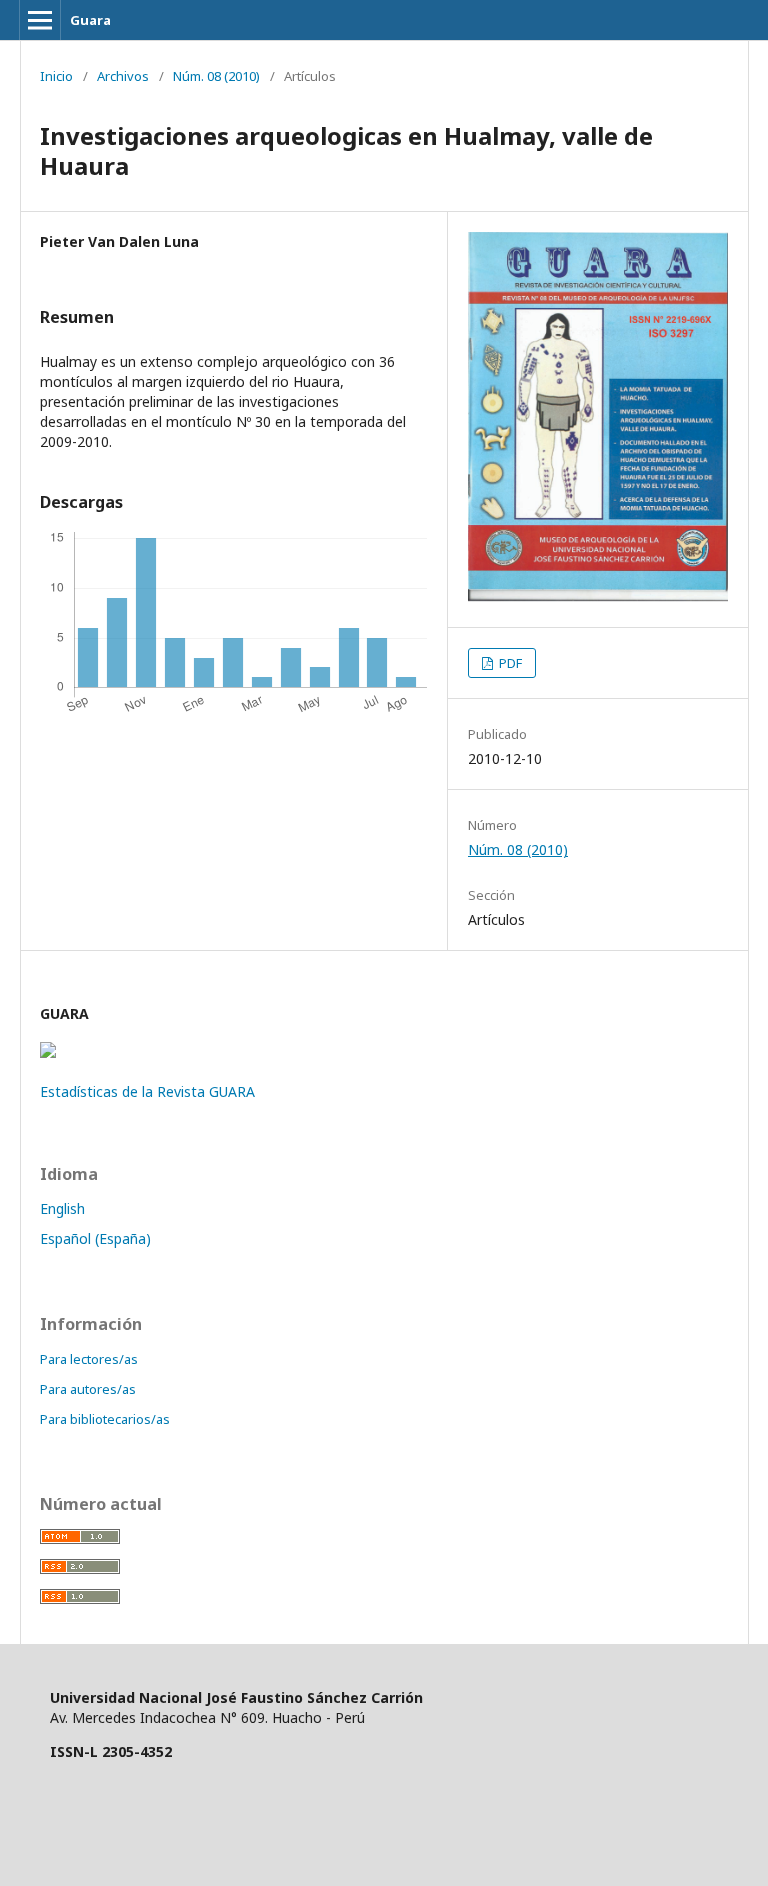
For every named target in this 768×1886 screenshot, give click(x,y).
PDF (509, 663)
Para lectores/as (89, 1359)
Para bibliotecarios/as (105, 1419)
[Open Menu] (40, 20)
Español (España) (95, 1238)
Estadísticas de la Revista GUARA (147, 1091)
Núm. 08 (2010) (216, 76)
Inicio (56, 76)
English (62, 1208)
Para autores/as (88, 1389)
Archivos (123, 76)
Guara (90, 20)
